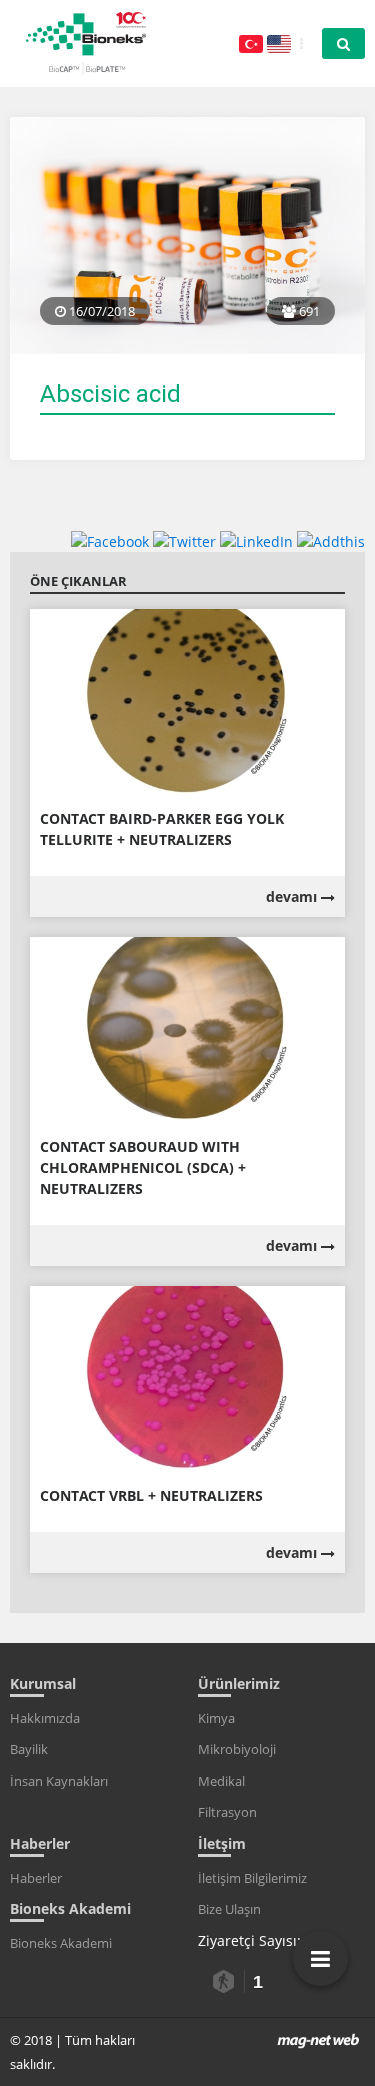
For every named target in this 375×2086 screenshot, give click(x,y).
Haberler (36, 1878)
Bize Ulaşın (229, 1909)
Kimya (216, 1718)
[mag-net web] (318, 2040)
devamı (293, 896)
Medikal (221, 1781)
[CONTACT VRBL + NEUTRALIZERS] (187, 1378)
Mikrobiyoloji (237, 1749)
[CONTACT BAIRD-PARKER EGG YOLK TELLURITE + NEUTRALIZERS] (187, 701)
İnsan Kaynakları (59, 1781)
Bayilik (29, 1749)
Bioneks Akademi (61, 1943)
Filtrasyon (227, 1812)
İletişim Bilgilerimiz (252, 1878)
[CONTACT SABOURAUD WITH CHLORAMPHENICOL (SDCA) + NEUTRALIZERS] (187, 1029)
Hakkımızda (45, 1718)
